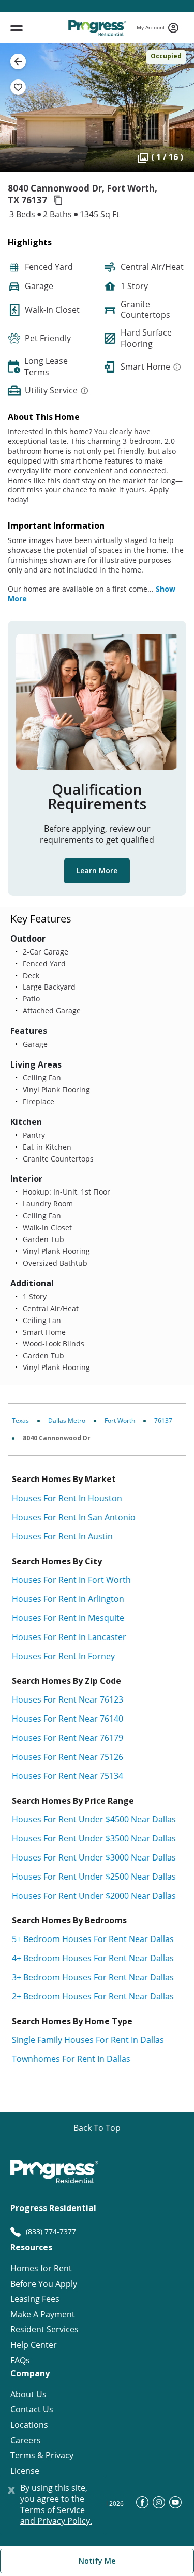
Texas (20, 1420)
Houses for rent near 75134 (68, 1776)
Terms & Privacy (42, 2455)
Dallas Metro (67, 1420)
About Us (28, 2395)
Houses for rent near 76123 (68, 1699)
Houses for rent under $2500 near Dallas (94, 1877)
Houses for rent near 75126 (68, 1757)
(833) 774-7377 (51, 2231)
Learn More (97, 871)
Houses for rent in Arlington (68, 1599)
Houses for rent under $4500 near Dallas (94, 1819)
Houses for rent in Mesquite (68, 1618)
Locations (29, 2425)
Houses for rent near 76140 (68, 1719)
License (25, 2471)
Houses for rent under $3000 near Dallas (94, 1857)
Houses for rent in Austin (62, 1536)
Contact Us (32, 2410)
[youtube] (175, 2505)
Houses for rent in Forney (63, 1656)
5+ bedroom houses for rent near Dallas (93, 1939)
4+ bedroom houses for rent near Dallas (93, 1958)
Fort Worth (120, 1420)
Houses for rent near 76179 (68, 1738)
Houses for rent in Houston (67, 1498)
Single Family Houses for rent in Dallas (88, 2040)
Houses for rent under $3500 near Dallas (94, 1838)
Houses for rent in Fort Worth (71, 1580)
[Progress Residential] (97, 28)
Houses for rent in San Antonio (74, 1517)
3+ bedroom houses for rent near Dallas (93, 1977)
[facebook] (142, 2505)
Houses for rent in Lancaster (69, 1637)
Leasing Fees (35, 2299)
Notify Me (97, 2561)
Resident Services (44, 2329)
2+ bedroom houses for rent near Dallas (93, 1996)
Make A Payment (43, 2315)
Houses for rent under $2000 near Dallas (94, 1896)
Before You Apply (44, 2284)
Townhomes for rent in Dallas (71, 2059)
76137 (163, 1420)
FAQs (20, 2360)
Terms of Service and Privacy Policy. (56, 2516)
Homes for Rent (41, 2269)
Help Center (34, 2345)
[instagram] (159, 2505)
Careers (26, 2440)
